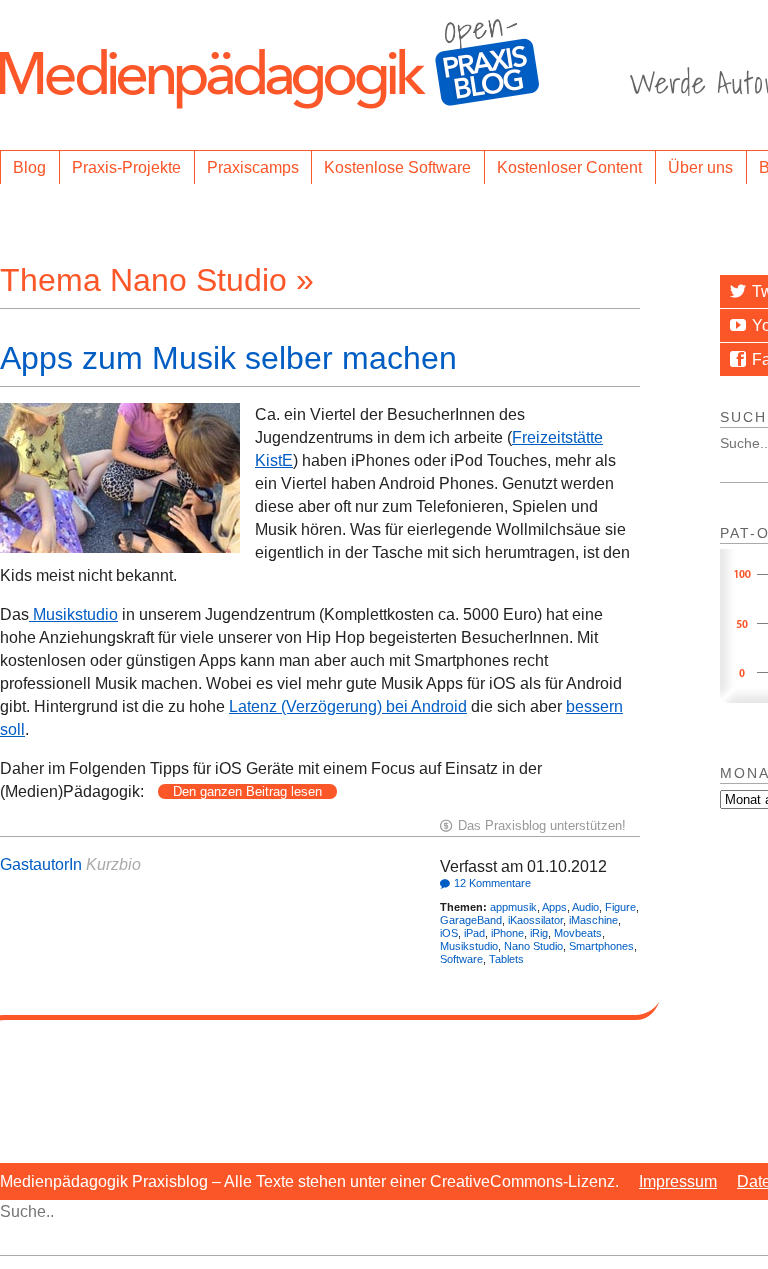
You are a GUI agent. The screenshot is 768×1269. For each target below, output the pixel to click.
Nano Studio (533, 946)
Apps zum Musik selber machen (228, 358)
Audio (585, 907)
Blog (29, 167)
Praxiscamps (253, 167)
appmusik (513, 907)
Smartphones (601, 946)
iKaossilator (535, 920)
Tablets (506, 959)
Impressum (678, 1181)
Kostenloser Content (569, 167)
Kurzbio (113, 864)
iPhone (507, 933)
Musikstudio (73, 614)
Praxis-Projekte (126, 167)
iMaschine (593, 920)
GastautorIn (41, 864)
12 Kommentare (492, 883)
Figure (620, 907)
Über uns (700, 167)
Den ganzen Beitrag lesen (247, 791)
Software (461, 959)
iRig (539, 933)
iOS (449, 933)
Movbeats (578, 933)
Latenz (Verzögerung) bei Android (348, 706)
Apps (554, 907)
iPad (474, 933)
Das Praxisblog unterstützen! (542, 825)
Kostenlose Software (397, 167)
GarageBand (471, 920)
